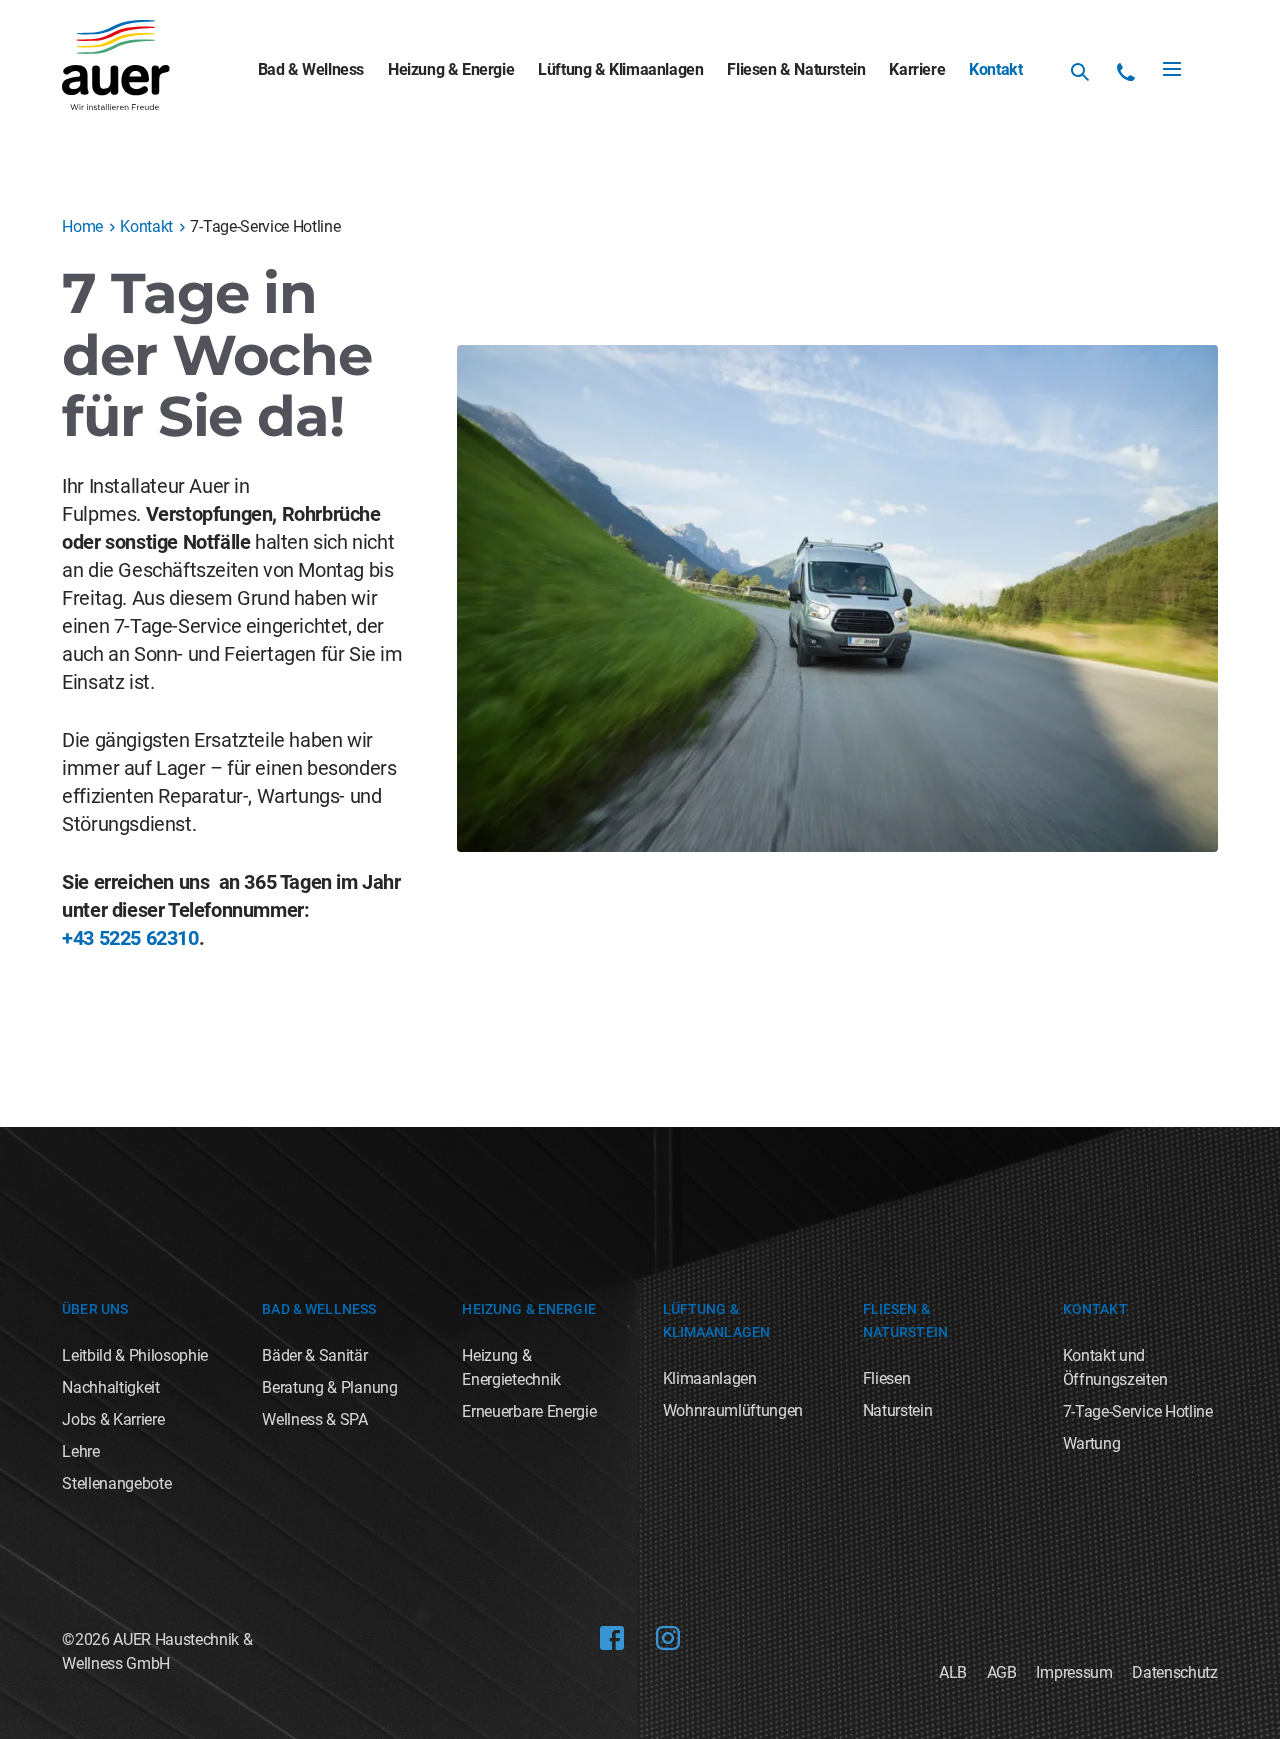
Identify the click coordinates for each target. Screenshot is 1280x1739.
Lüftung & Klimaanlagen (620, 69)
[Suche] (1080, 72)
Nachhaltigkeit (111, 1387)
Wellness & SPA (315, 1419)
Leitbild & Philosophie (135, 1355)
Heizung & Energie (451, 69)
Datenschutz (1174, 1672)
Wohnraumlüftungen (733, 1410)
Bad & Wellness (311, 69)
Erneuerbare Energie (529, 1411)
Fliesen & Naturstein (796, 69)
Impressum (1074, 1672)
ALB (953, 1672)
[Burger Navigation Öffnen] (1172, 69)
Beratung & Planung (329, 1387)
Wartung (1092, 1443)
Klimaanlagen (710, 1378)
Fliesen (887, 1378)
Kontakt (995, 69)
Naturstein (898, 1410)
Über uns (95, 1309)
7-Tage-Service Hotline (1138, 1411)
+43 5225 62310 (130, 938)
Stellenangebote (116, 1483)
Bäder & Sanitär (314, 1355)
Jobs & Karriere (113, 1419)
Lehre (80, 1451)
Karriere (917, 69)
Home (82, 226)
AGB (1002, 1672)
